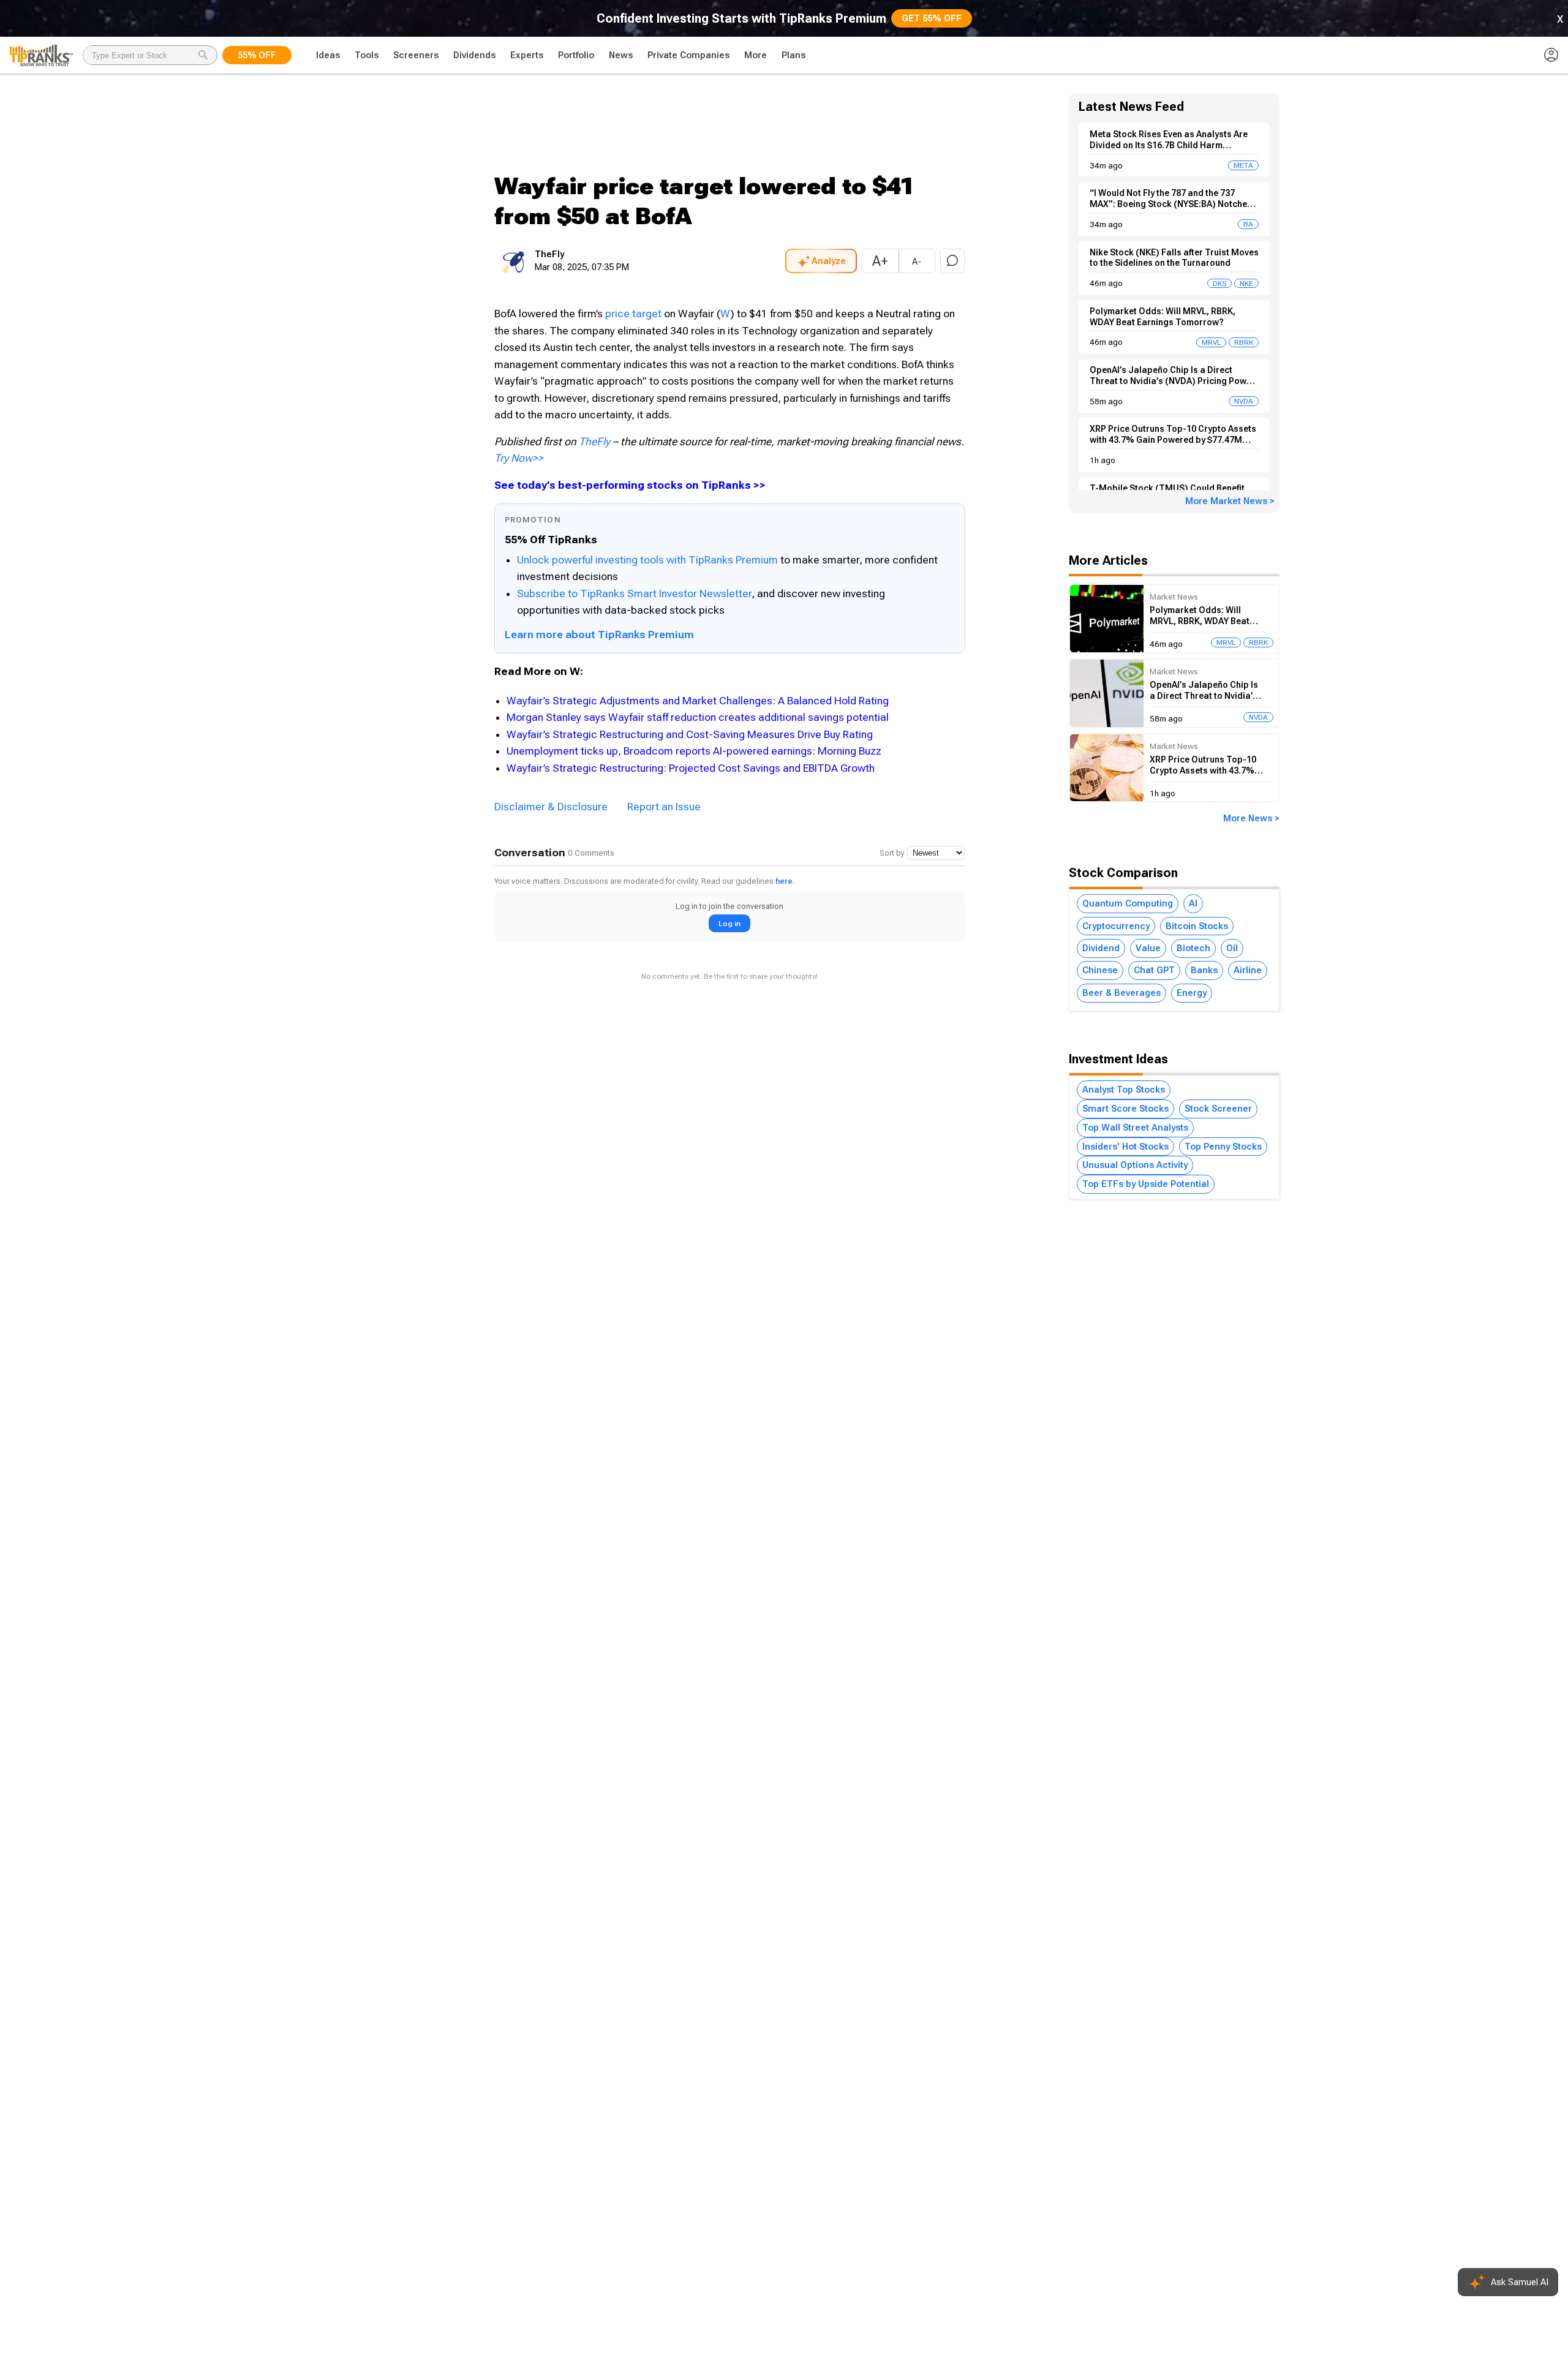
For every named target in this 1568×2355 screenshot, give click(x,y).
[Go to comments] (952, 261)
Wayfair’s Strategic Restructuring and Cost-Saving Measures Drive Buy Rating (690, 734)
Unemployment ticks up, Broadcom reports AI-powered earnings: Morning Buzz (694, 751)
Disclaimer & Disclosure (551, 807)
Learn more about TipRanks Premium (599, 635)
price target (633, 314)
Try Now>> (519, 458)
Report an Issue (664, 807)
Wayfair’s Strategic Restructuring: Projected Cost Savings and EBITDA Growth (691, 768)
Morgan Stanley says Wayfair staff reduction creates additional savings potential (698, 717)
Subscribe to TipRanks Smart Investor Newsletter (634, 593)
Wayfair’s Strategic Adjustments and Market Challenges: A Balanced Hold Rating (698, 701)
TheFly (594, 442)
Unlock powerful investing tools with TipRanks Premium (649, 560)
